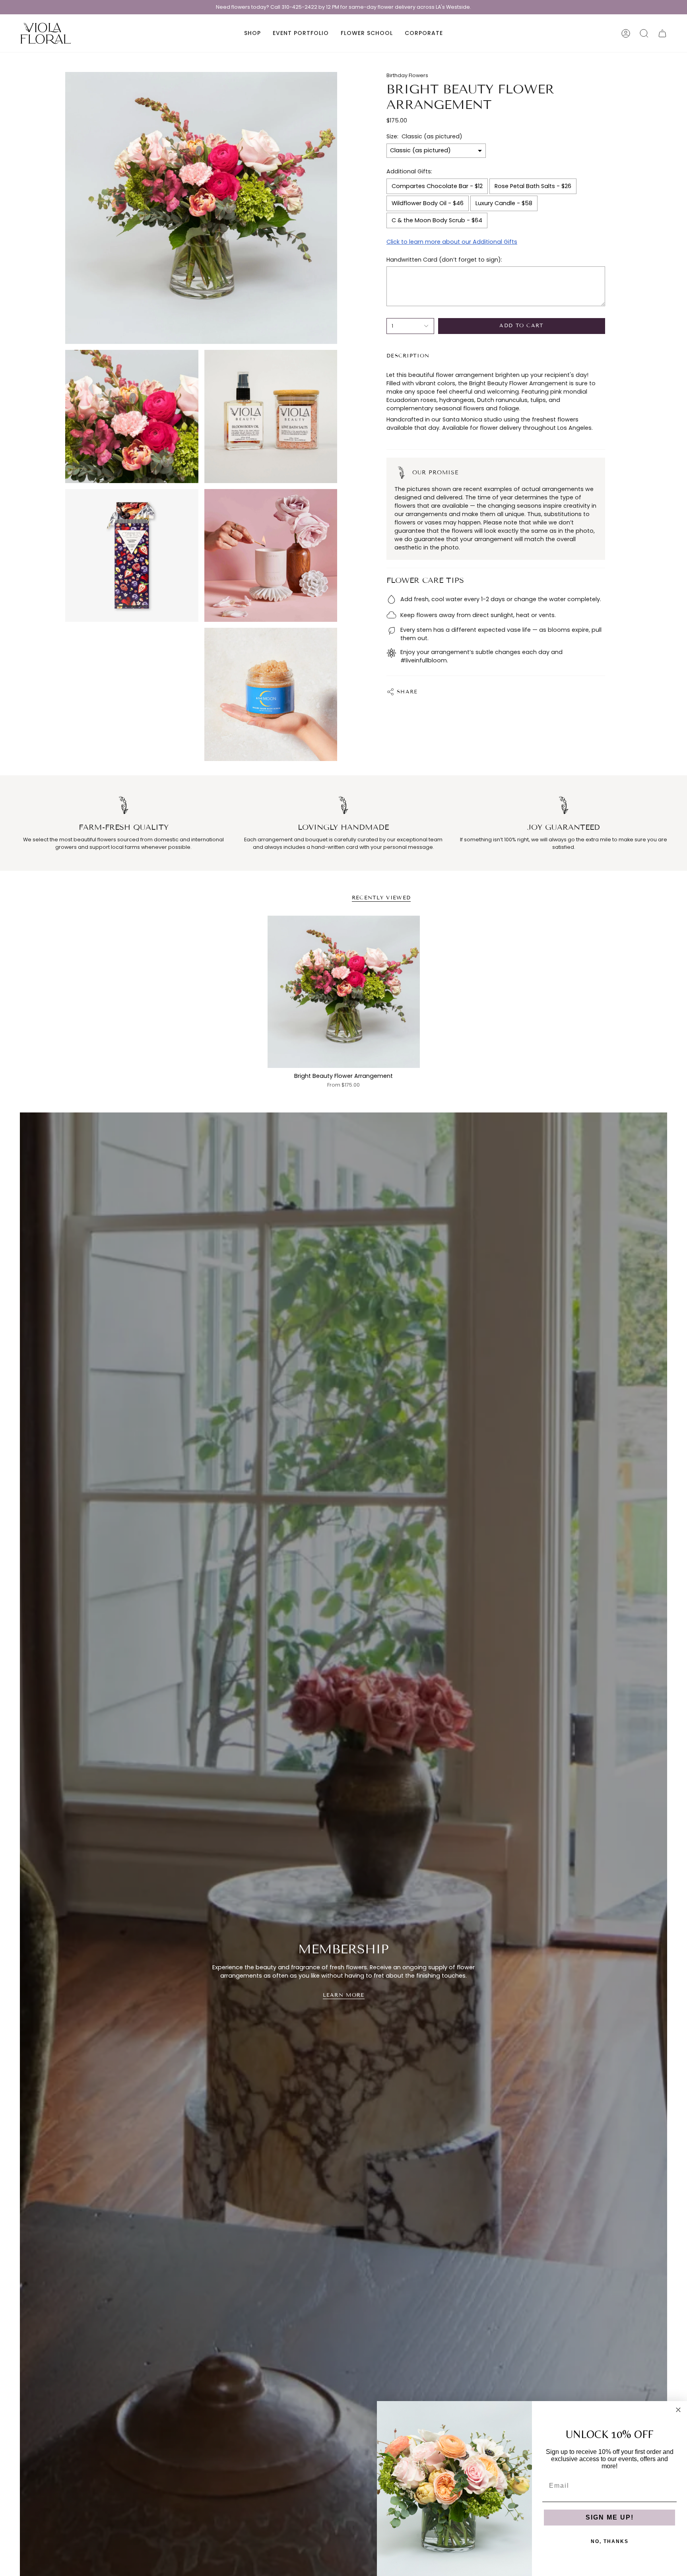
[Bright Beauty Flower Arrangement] (344, 992)
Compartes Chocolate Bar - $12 (437, 186)
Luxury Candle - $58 (504, 203)
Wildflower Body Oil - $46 (428, 203)
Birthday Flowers (407, 75)
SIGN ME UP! (610, 2517)
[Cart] (662, 33)
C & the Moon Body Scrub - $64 (437, 220)
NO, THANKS (610, 2541)
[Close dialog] (678, 2410)
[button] (252, 33)
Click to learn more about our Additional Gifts (452, 242)
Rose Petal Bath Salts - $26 (533, 186)
